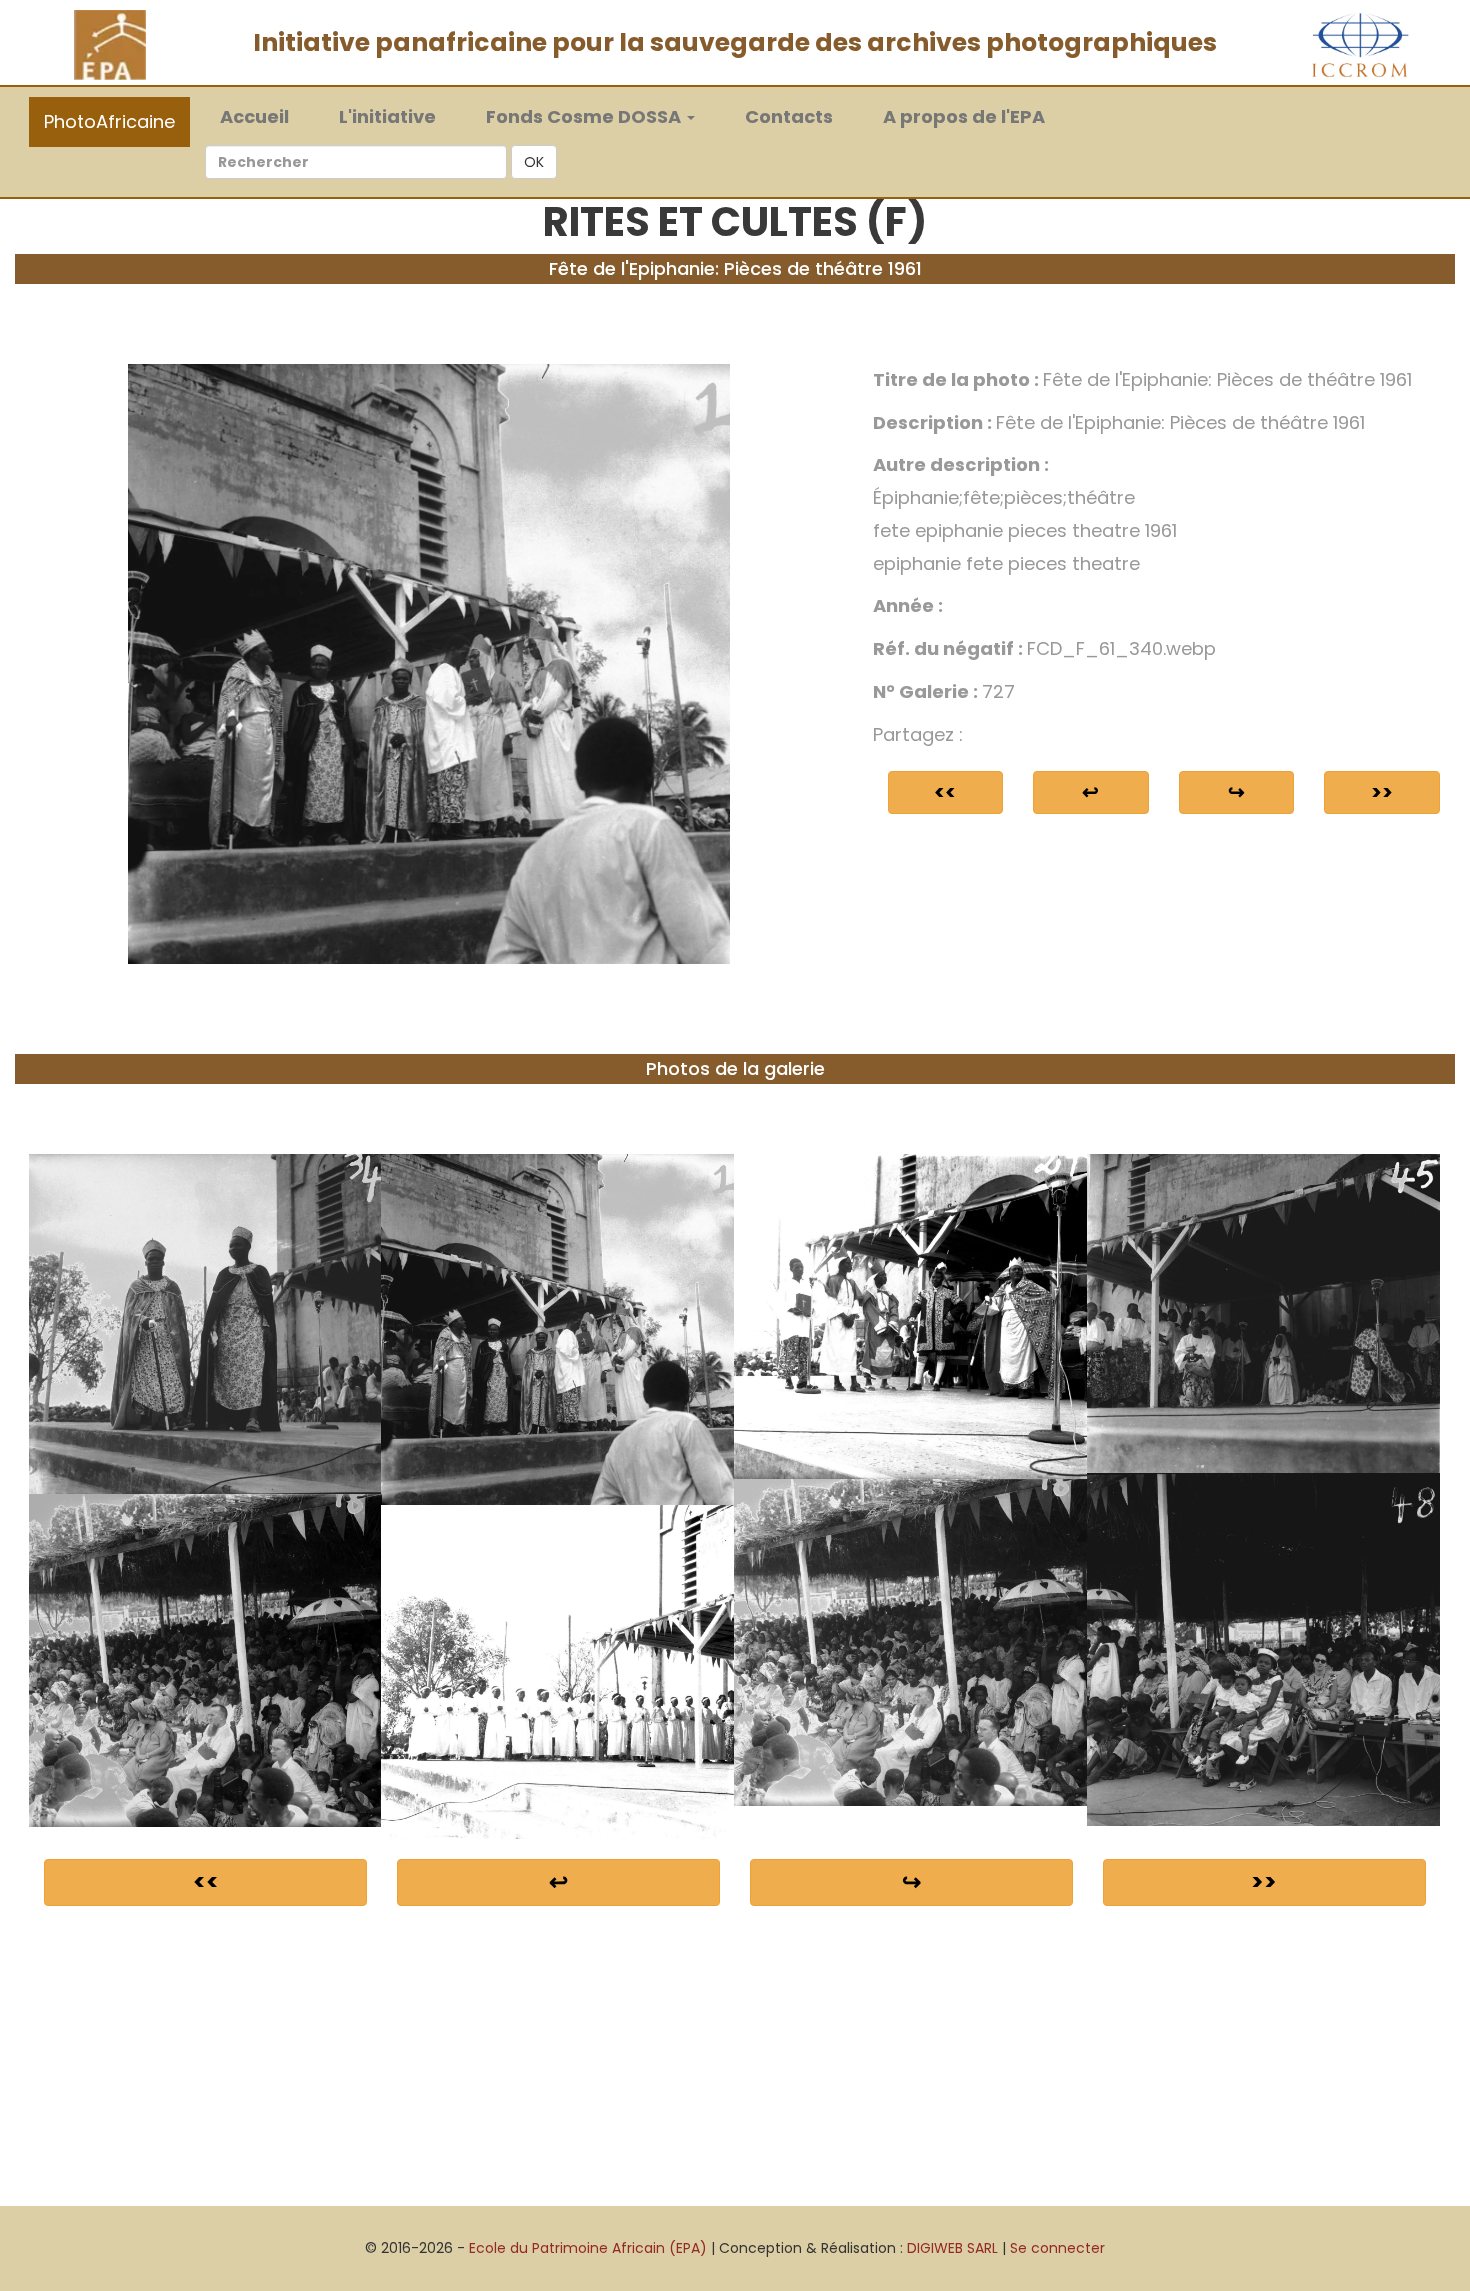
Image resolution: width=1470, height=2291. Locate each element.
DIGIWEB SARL (952, 2248)
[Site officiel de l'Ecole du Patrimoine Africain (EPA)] (109, 44)
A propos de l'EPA (964, 116)
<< (945, 792)
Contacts (789, 116)
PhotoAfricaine (109, 121)
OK (534, 162)
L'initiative (387, 116)
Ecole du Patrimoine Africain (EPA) (588, 2248)
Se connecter (1057, 2248)
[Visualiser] (429, 663)
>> (1382, 792)
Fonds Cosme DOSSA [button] (585, 116)
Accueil (264, 116)
